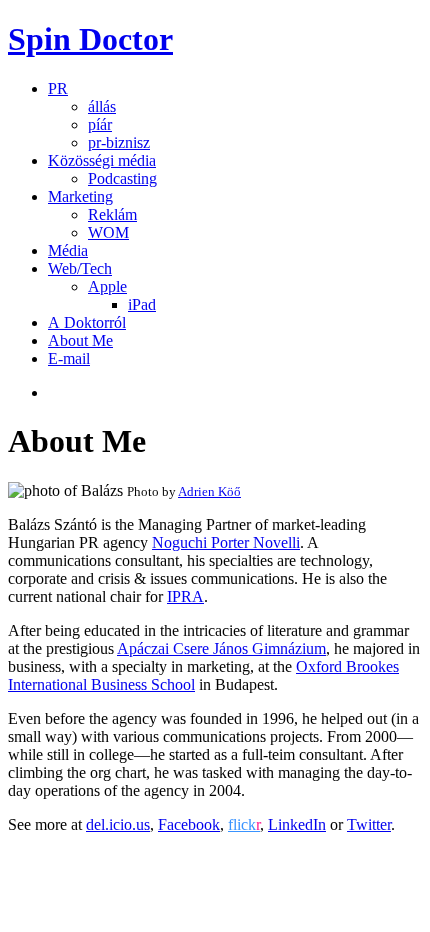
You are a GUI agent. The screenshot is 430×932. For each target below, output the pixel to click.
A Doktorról (87, 322)
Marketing (80, 196)
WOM (108, 232)
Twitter (369, 824)
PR (58, 88)
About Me (80, 340)
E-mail (69, 358)
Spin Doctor (90, 39)
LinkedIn (297, 824)
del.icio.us (118, 824)
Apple (107, 286)
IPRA (185, 596)
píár (100, 124)
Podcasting (122, 178)
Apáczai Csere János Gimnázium (221, 648)
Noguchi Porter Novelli (226, 542)
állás (102, 106)
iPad (142, 304)
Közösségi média (102, 160)
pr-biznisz (119, 142)
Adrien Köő (209, 491)
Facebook (189, 824)
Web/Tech (80, 268)
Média (68, 250)
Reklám (112, 214)
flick (244, 824)
